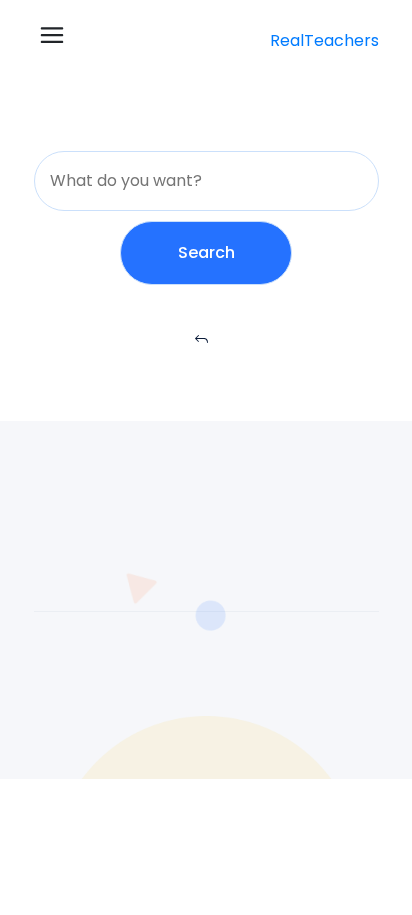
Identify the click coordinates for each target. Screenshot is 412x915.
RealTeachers (324, 40)
